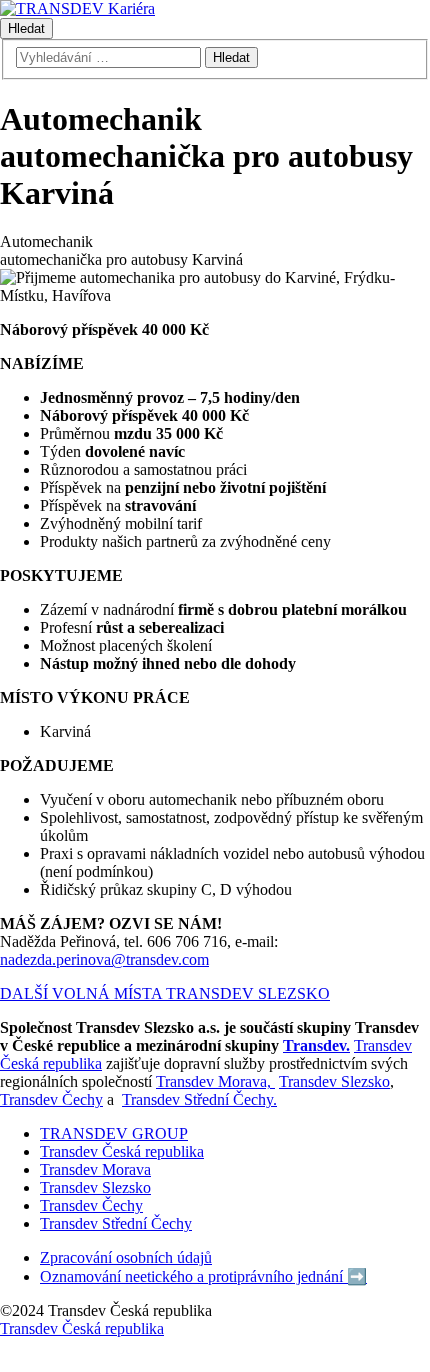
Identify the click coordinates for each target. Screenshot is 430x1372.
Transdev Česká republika (122, 1151)
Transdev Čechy (51, 1099)
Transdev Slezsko (334, 1081)
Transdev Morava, (215, 1081)
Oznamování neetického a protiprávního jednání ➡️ (203, 1276)
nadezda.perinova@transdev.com (104, 959)
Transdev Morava (95, 1169)
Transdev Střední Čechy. (199, 1099)
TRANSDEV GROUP (114, 1133)
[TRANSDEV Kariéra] (77, 8)
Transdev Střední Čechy (116, 1223)
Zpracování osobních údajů (126, 1257)
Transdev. (316, 1045)
